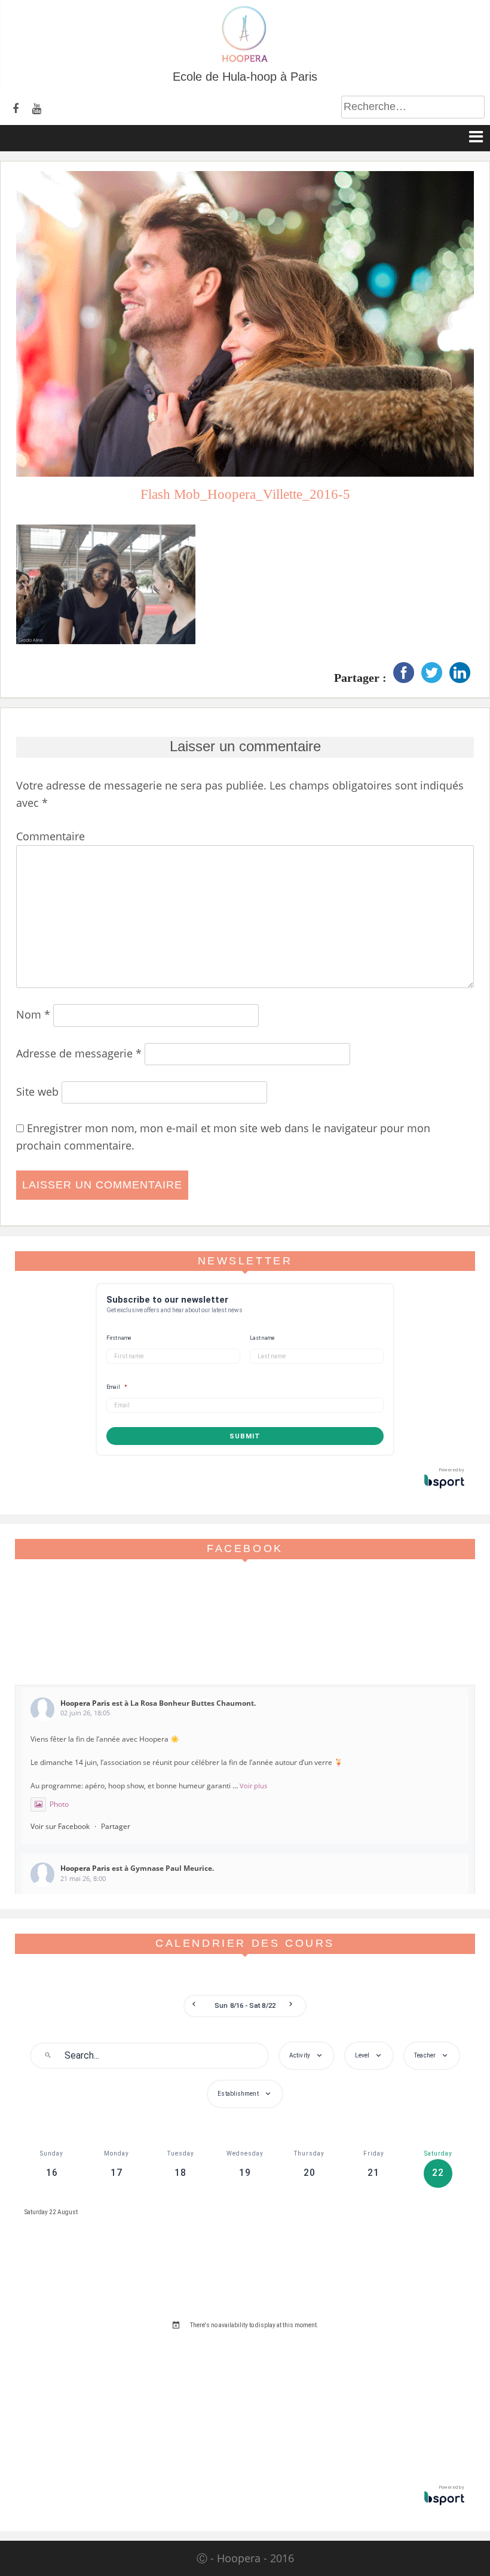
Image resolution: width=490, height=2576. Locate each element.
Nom (33, 1014)
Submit (245, 1436)
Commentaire (50, 836)
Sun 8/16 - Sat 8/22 (245, 2006)
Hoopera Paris (85, 1703)
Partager (116, 1826)
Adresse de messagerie (79, 1053)
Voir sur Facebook (60, 1826)
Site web (37, 1092)
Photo (59, 1804)
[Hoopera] (245, 60)
